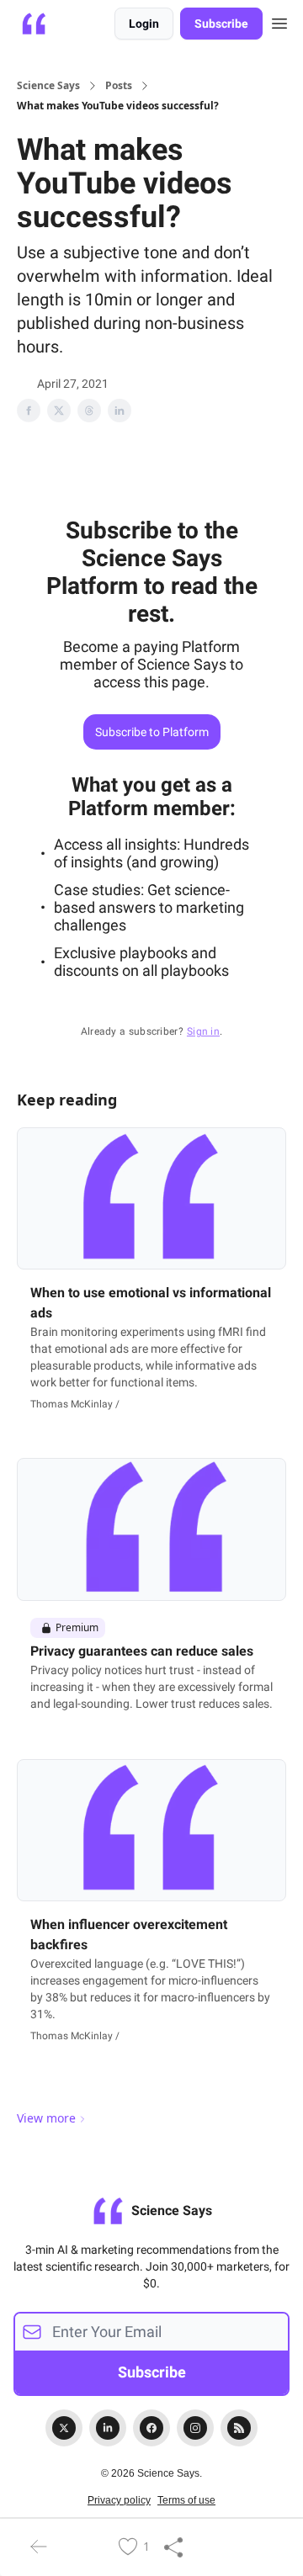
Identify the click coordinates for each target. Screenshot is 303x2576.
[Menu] (279, 21)
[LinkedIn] (108, 2428)
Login (144, 24)
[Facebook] (151, 2428)
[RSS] (239, 2428)
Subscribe (221, 24)
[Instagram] (195, 2428)
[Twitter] (64, 2428)
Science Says (48, 86)
